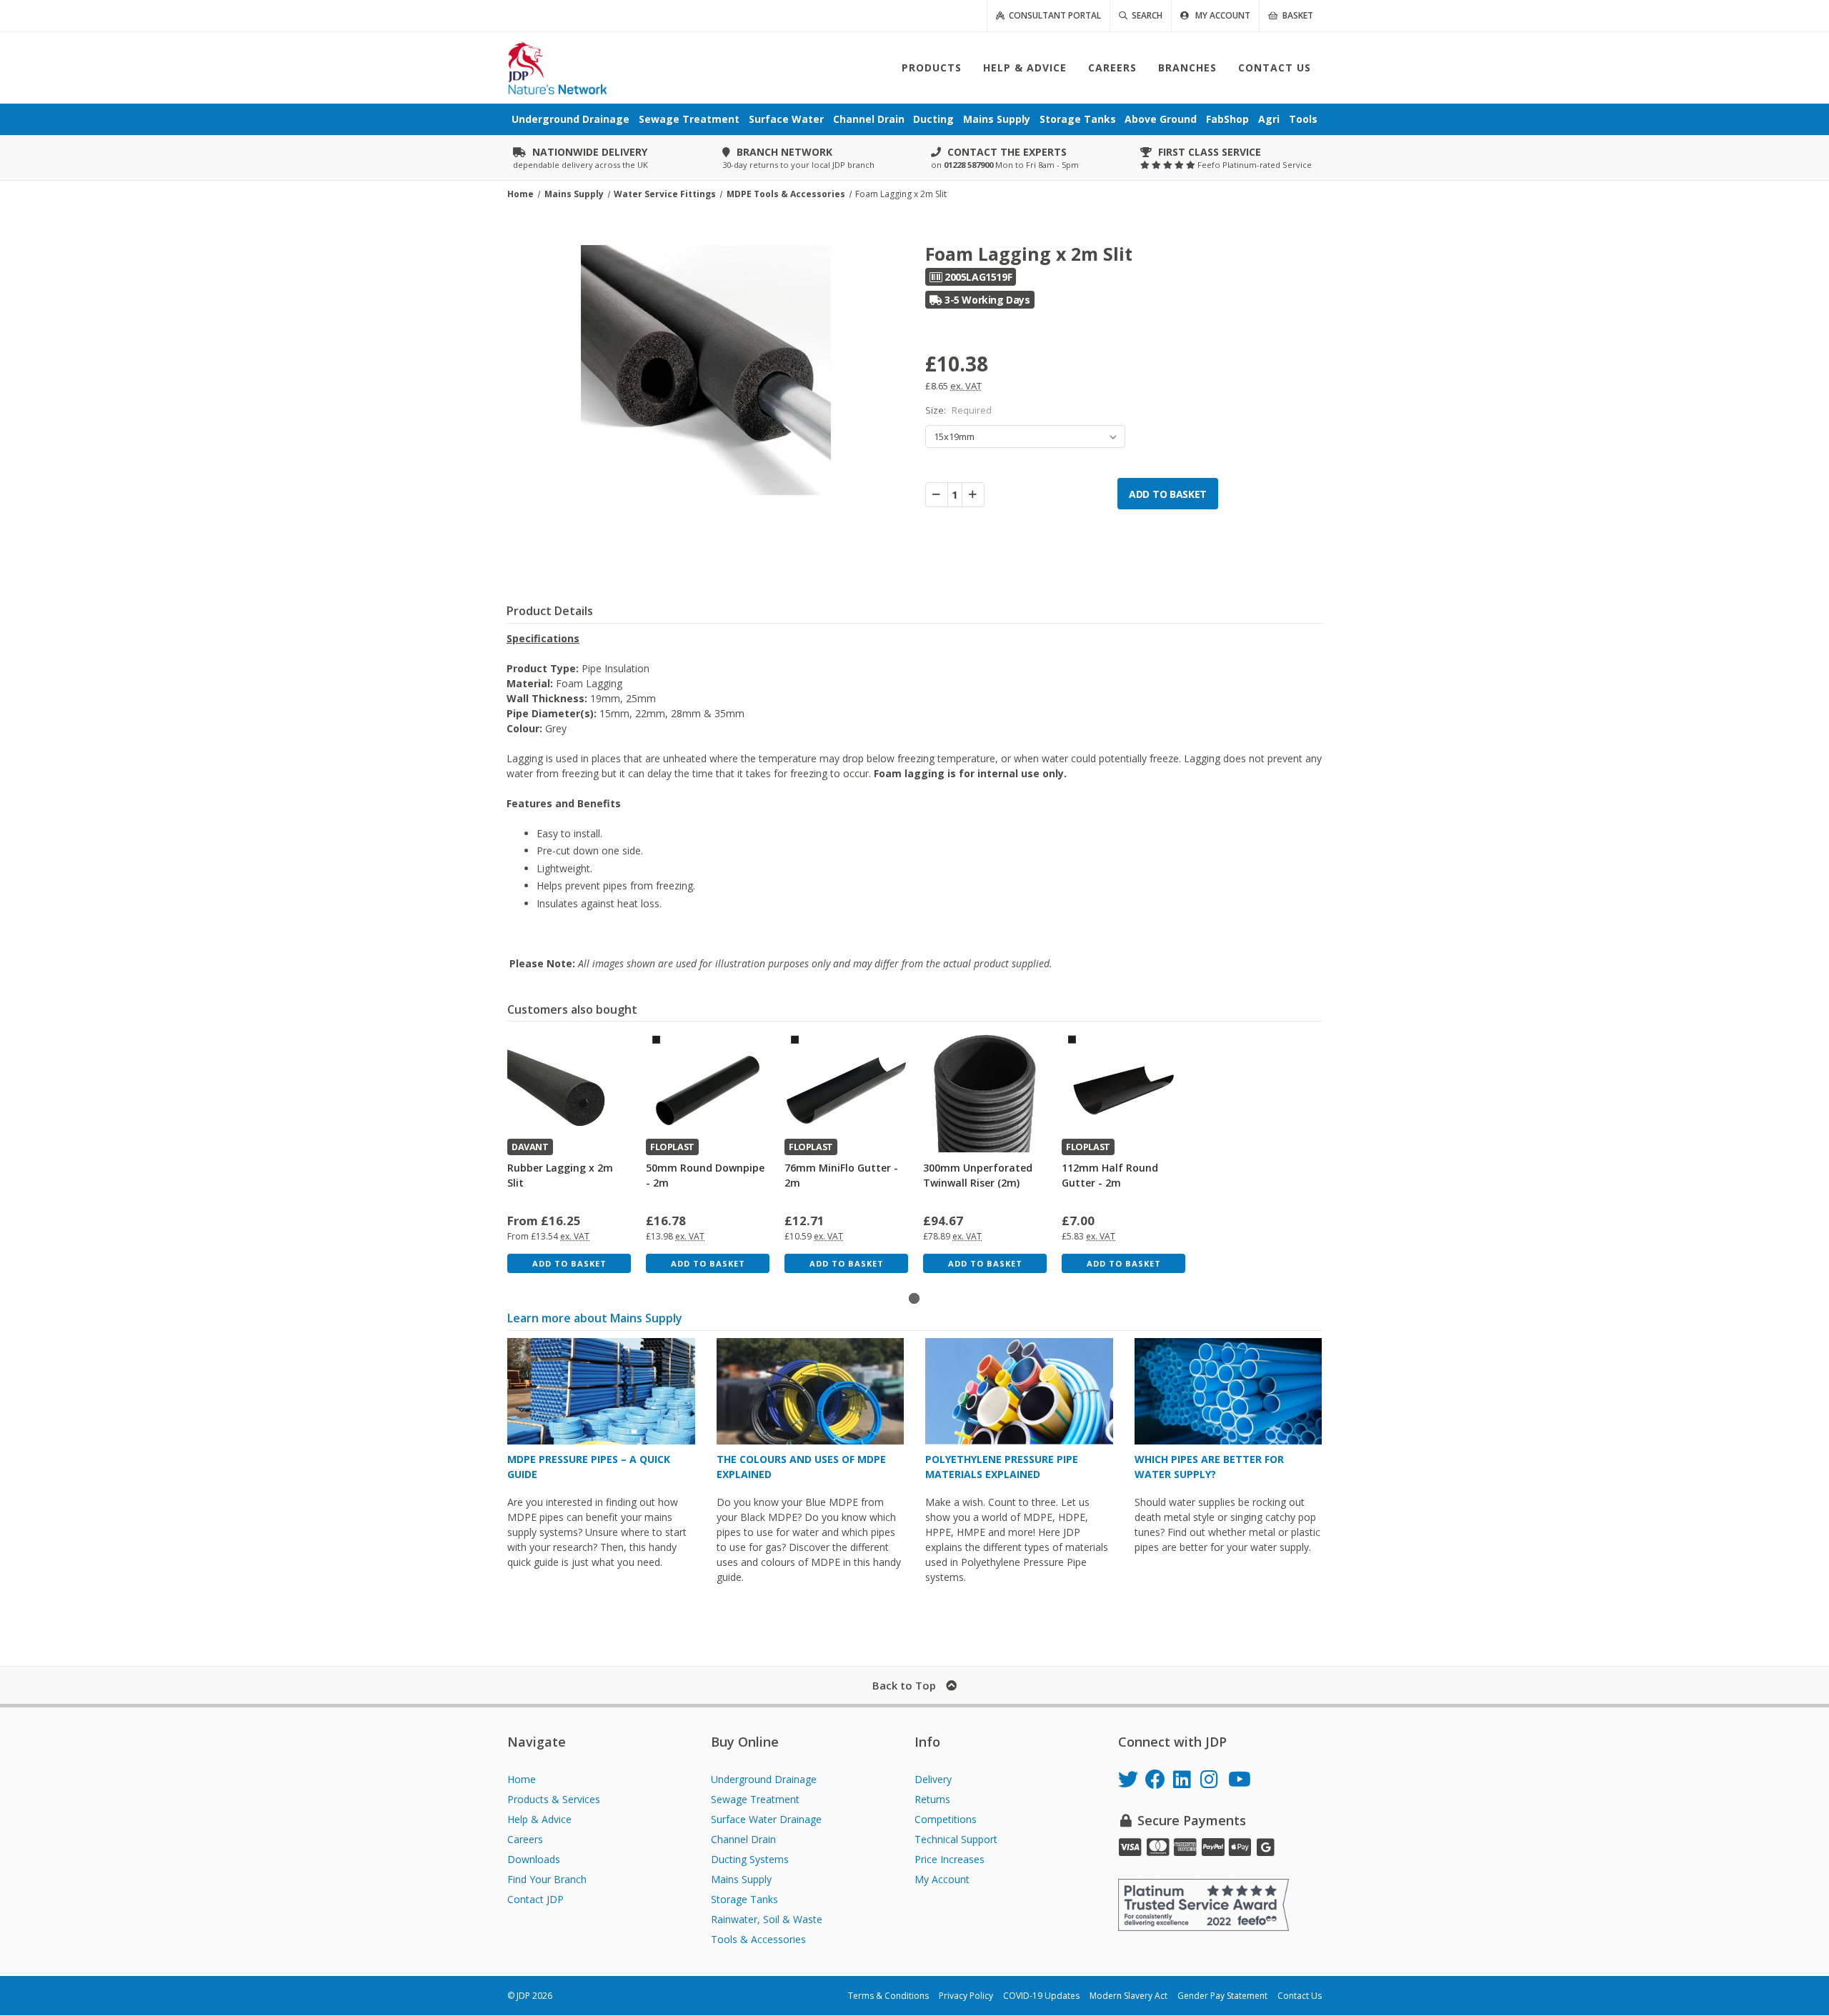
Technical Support (956, 1839)
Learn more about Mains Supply (595, 1318)
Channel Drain (743, 1839)
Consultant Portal (1053, 15)
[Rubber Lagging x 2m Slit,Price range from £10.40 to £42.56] (569, 1091)
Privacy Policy (966, 1996)
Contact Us (1300, 1996)
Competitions (946, 1819)
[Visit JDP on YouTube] (1242, 1781)
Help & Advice (539, 1819)
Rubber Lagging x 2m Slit (560, 1175)
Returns (932, 1799)
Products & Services (554, 1799)
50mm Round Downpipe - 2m (705, 1175)
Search (1145, 15)
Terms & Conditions (888, 1996)
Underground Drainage (764, 1779)
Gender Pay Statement (1222, 1996)
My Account (942, 1879)
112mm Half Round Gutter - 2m (1110, 1175)
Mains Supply (741, 1879)
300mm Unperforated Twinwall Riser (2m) (978, 1175)
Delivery (933, 1779)
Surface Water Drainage (766, 1819)
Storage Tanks (744, 1899)
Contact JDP (535, 1899)
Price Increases (950, 1859)
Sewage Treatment (755, 1799)
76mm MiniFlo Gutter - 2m (841, 1175)
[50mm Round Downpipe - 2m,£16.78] (708, 1091)
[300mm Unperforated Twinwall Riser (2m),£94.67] (985, 1091)
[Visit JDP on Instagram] (1214, 1781)
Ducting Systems (750, 1859)
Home (522, 1779)
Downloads (534, 1859)
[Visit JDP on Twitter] (1132, 1781)
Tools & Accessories (758, 1939)
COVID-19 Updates (1041, 1996)
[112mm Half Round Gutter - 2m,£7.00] (1123, 1091)
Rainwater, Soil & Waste (767, 1919)
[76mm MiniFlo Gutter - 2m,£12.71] (846, 1091)
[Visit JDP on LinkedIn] (1187, 1781)
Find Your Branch (547, 1879)
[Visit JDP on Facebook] (1159, 1781)
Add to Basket (569, 1263)
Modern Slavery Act (1128, 1996)
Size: (958, 410)
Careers (525, 1839)
